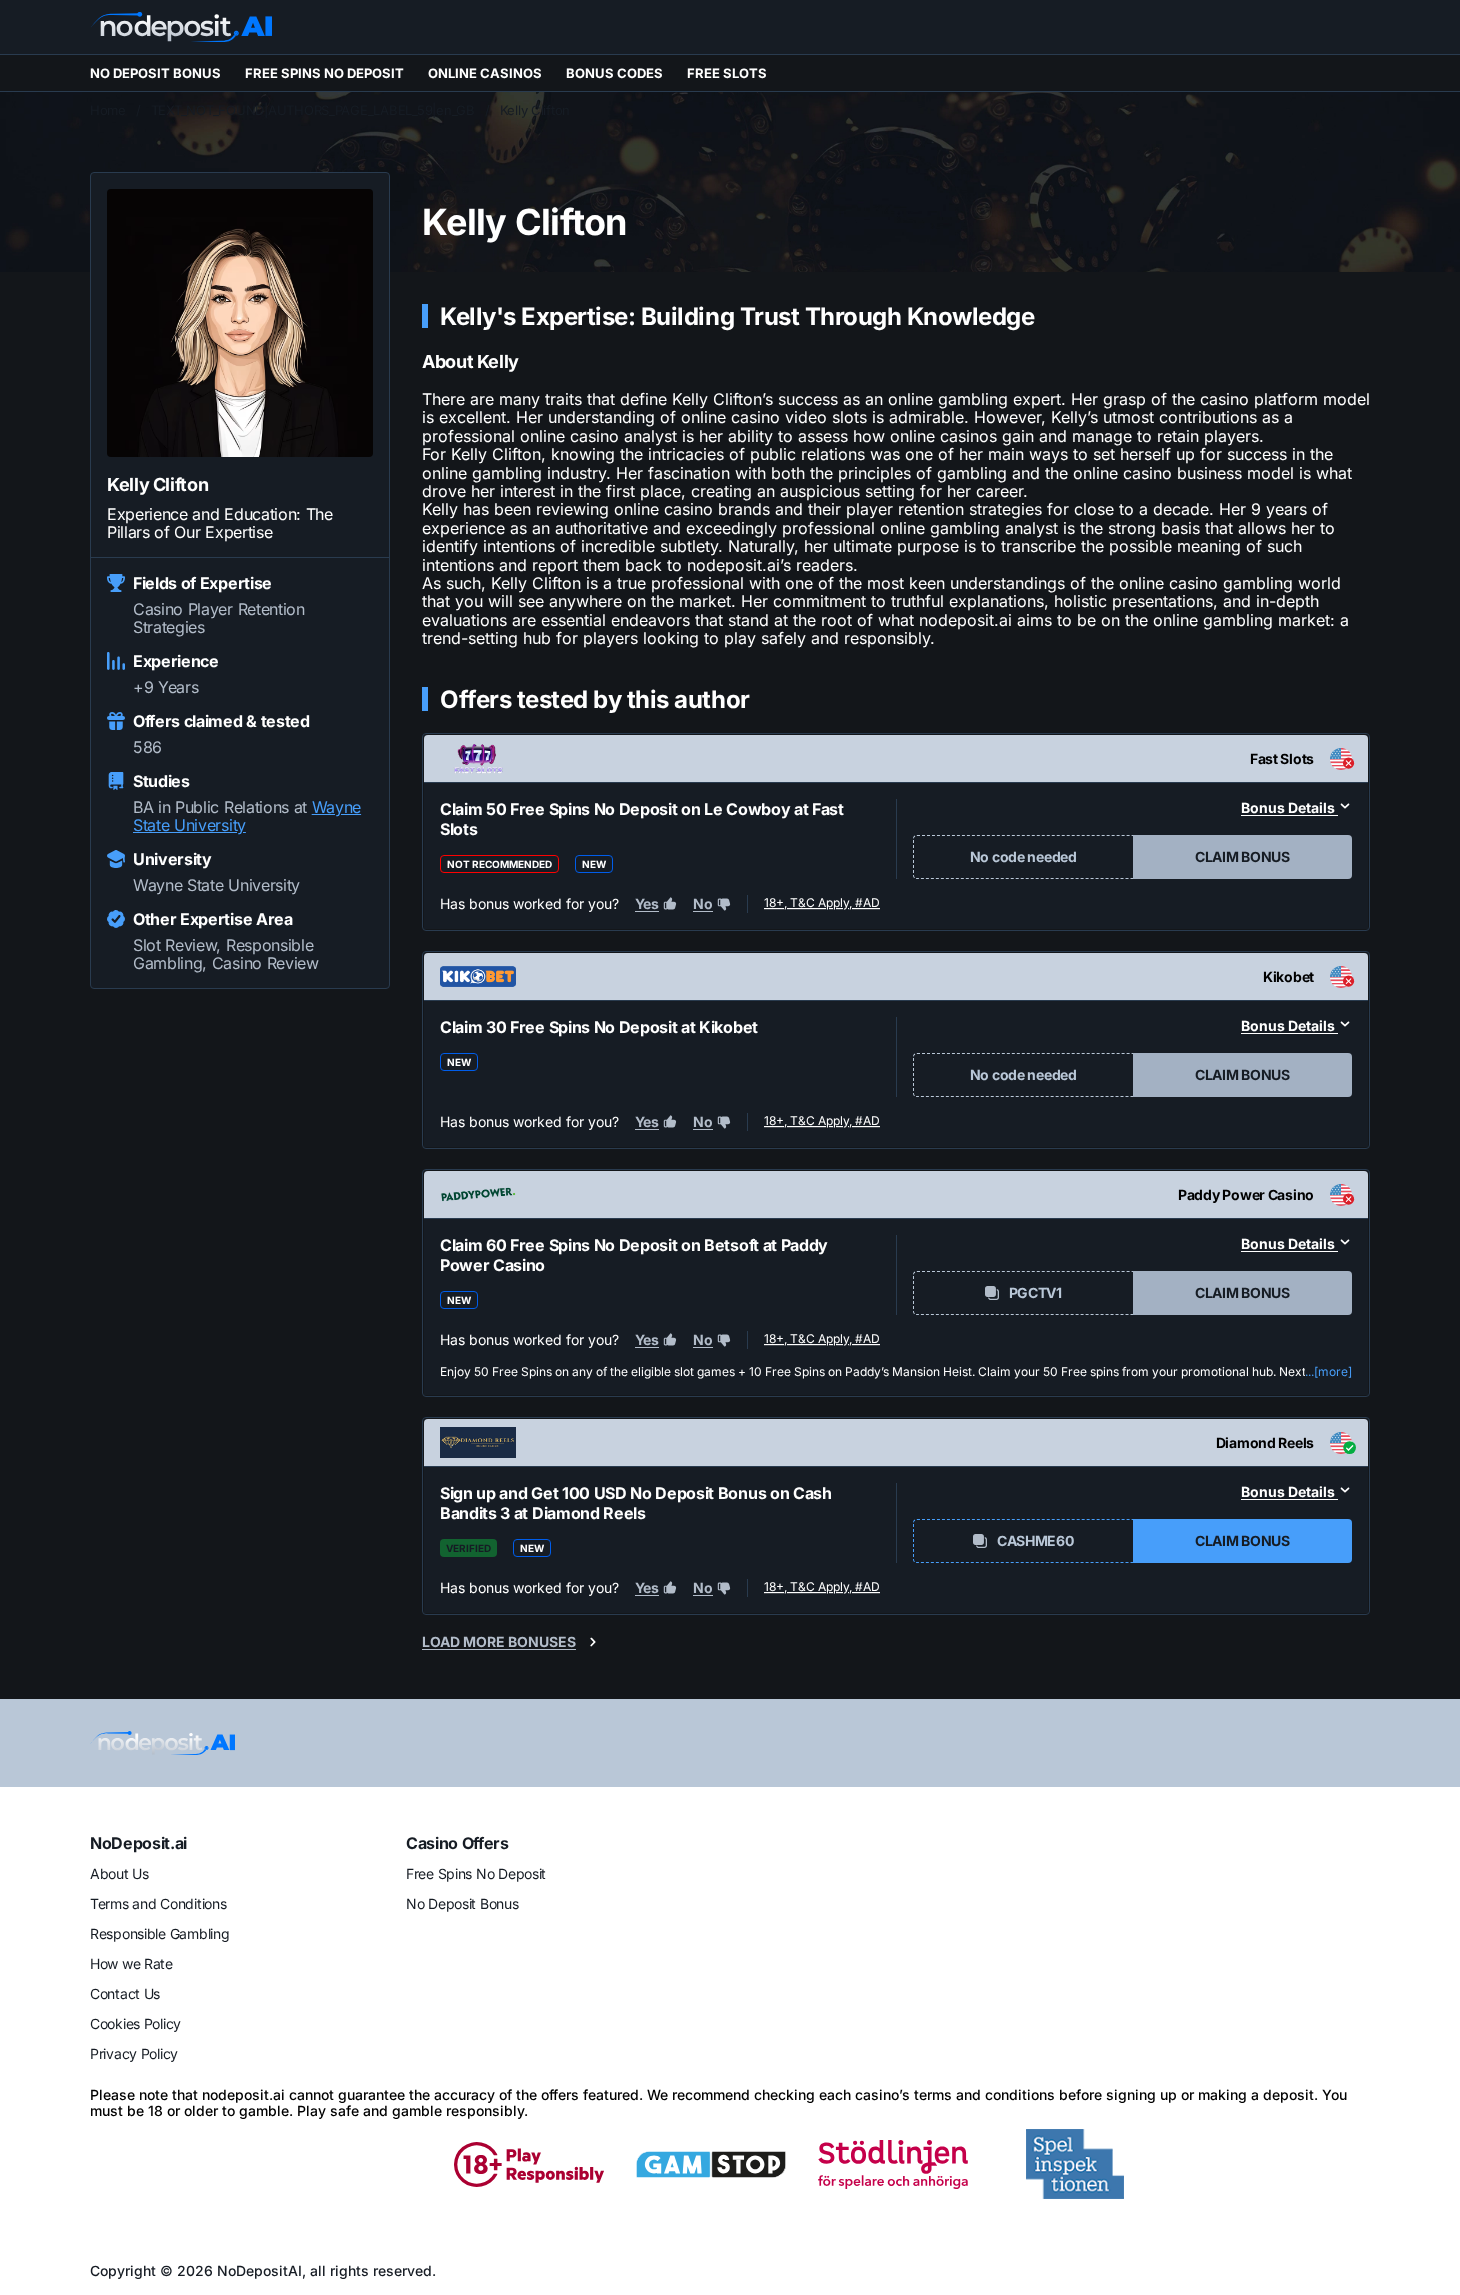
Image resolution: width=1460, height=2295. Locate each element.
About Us (119, 1873)
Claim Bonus (1242, 856)
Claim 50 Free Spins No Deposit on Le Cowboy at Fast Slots (642, 819)
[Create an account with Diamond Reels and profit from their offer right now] (823, 1591)
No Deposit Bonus (462, 1903)
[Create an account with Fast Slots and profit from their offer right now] (823, 904)
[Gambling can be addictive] (347, 2164)
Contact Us (125, 1993)
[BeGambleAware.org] (165, 2164)
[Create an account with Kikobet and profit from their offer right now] (823, 1122)
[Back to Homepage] (181, 27)
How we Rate (131, 1963)
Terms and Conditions (158, 1903)
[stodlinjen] (893, 2164)
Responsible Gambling (159, 1933)
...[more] (1328, 1372)
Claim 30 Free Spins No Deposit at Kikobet (599, 1027)
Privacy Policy (134, 2053)
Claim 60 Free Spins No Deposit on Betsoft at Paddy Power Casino (634, 1255)
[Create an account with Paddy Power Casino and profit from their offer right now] (823, 1340)
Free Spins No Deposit (476, 1873)
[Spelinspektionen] (1075, 2164)
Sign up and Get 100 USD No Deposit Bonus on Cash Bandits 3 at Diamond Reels (636, 1503)
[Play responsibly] (529, 2164)
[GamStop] (711, 2164)
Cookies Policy (135, 2023)
